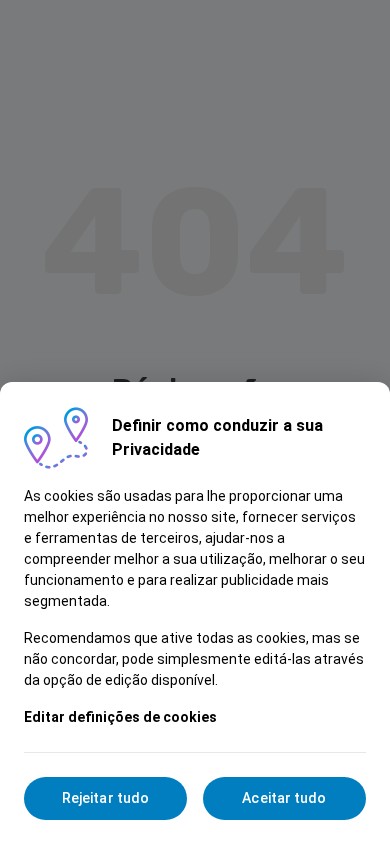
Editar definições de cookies (120, 717)
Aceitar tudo (284, 798)
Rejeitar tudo (105, 798)
